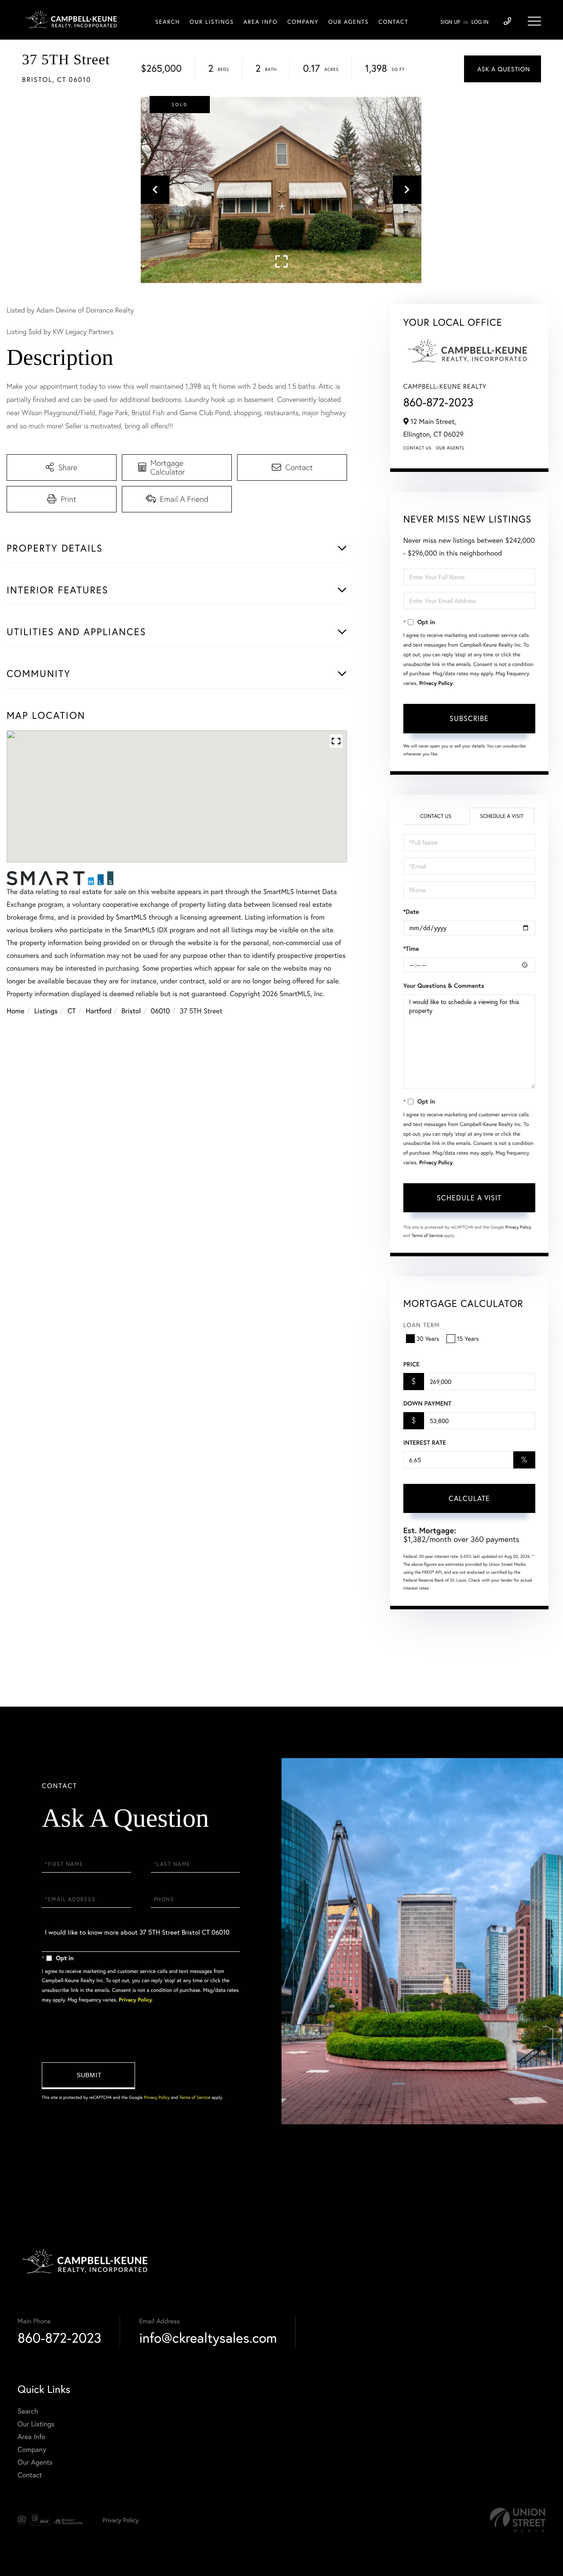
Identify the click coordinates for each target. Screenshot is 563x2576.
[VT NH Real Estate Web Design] (518, 2520)
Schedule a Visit (502, 816)
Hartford (99, 1011)
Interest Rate (425, 1443)
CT (72, 1011)
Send (88, 2076)
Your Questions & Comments (444, 986)
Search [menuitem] (168, 22)
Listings (46, 1011)
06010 (161, 1011)
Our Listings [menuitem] (212, 22)
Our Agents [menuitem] (348, 22)
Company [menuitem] (303, 22)
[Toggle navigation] (534, 21)
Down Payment (427, 1403)
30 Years (428, 1338)
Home (15, 1011)
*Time (411, 949)
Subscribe (469, 718)
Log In (480, 22)
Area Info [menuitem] (261, 22)
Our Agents (450, 448)
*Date (411, 912)
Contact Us (417, 448)
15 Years (468, 1338)
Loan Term (422, 1325)
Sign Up (450, 22)
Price (411, 1364)
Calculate (469, 1498)
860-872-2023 (439, 402)
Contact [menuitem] (393, 22)
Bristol (131, 1011)
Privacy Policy (436, 683)
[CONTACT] (503, 69)
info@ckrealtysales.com (208, 2338)
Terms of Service (427, 1235)
